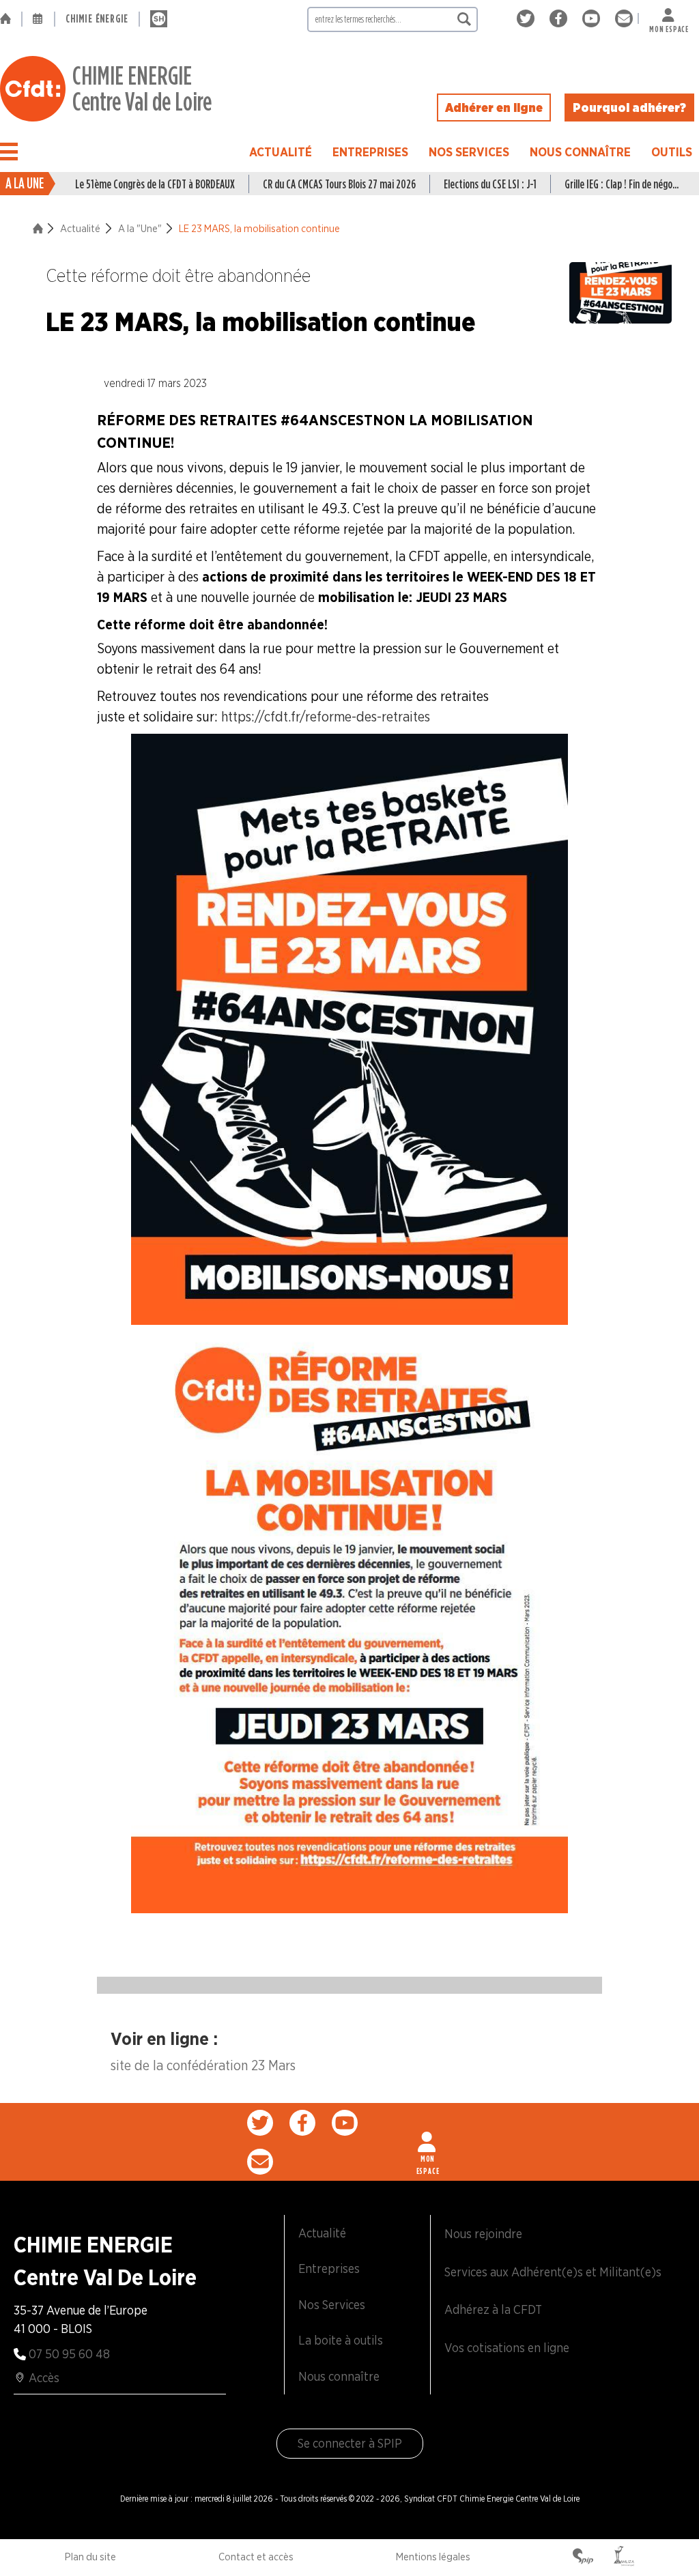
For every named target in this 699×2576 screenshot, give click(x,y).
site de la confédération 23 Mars (203, 2065)
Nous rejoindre (483, 2234)
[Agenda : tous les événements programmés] (38, 19)
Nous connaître (580, 152)
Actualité (281, 152)
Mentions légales (433, 2557)
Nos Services (469, 152)
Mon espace (669, 26)
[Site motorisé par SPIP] (583, 2558)
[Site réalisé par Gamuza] (624, 2558)
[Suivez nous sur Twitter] (528, 19)
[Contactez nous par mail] (624, 19)
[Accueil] (11, 19)
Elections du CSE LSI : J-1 (490, 184)
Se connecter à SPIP (350, 2443)
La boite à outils (341, 2340)
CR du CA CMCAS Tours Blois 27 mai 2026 (339, 184)
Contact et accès (256, 2557)
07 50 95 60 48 (69, 2354)
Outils (672, 152)
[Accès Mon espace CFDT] (428, 2142)
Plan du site (90, 2557)
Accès (44, 2378)
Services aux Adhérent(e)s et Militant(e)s (553, 2272)
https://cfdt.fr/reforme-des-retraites (326, 717)
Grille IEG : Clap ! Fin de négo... (622, 184)
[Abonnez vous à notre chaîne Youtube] (594, 19)
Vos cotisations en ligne (507, 2348)
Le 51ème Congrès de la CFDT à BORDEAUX (155, 184)
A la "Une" (140, 229)
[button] (9, 152)
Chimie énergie (97, 19)
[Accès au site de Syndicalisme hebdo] (159, 19)
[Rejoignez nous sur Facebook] (561, 19)
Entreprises (370, 152)
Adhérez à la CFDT (493, 2309)
